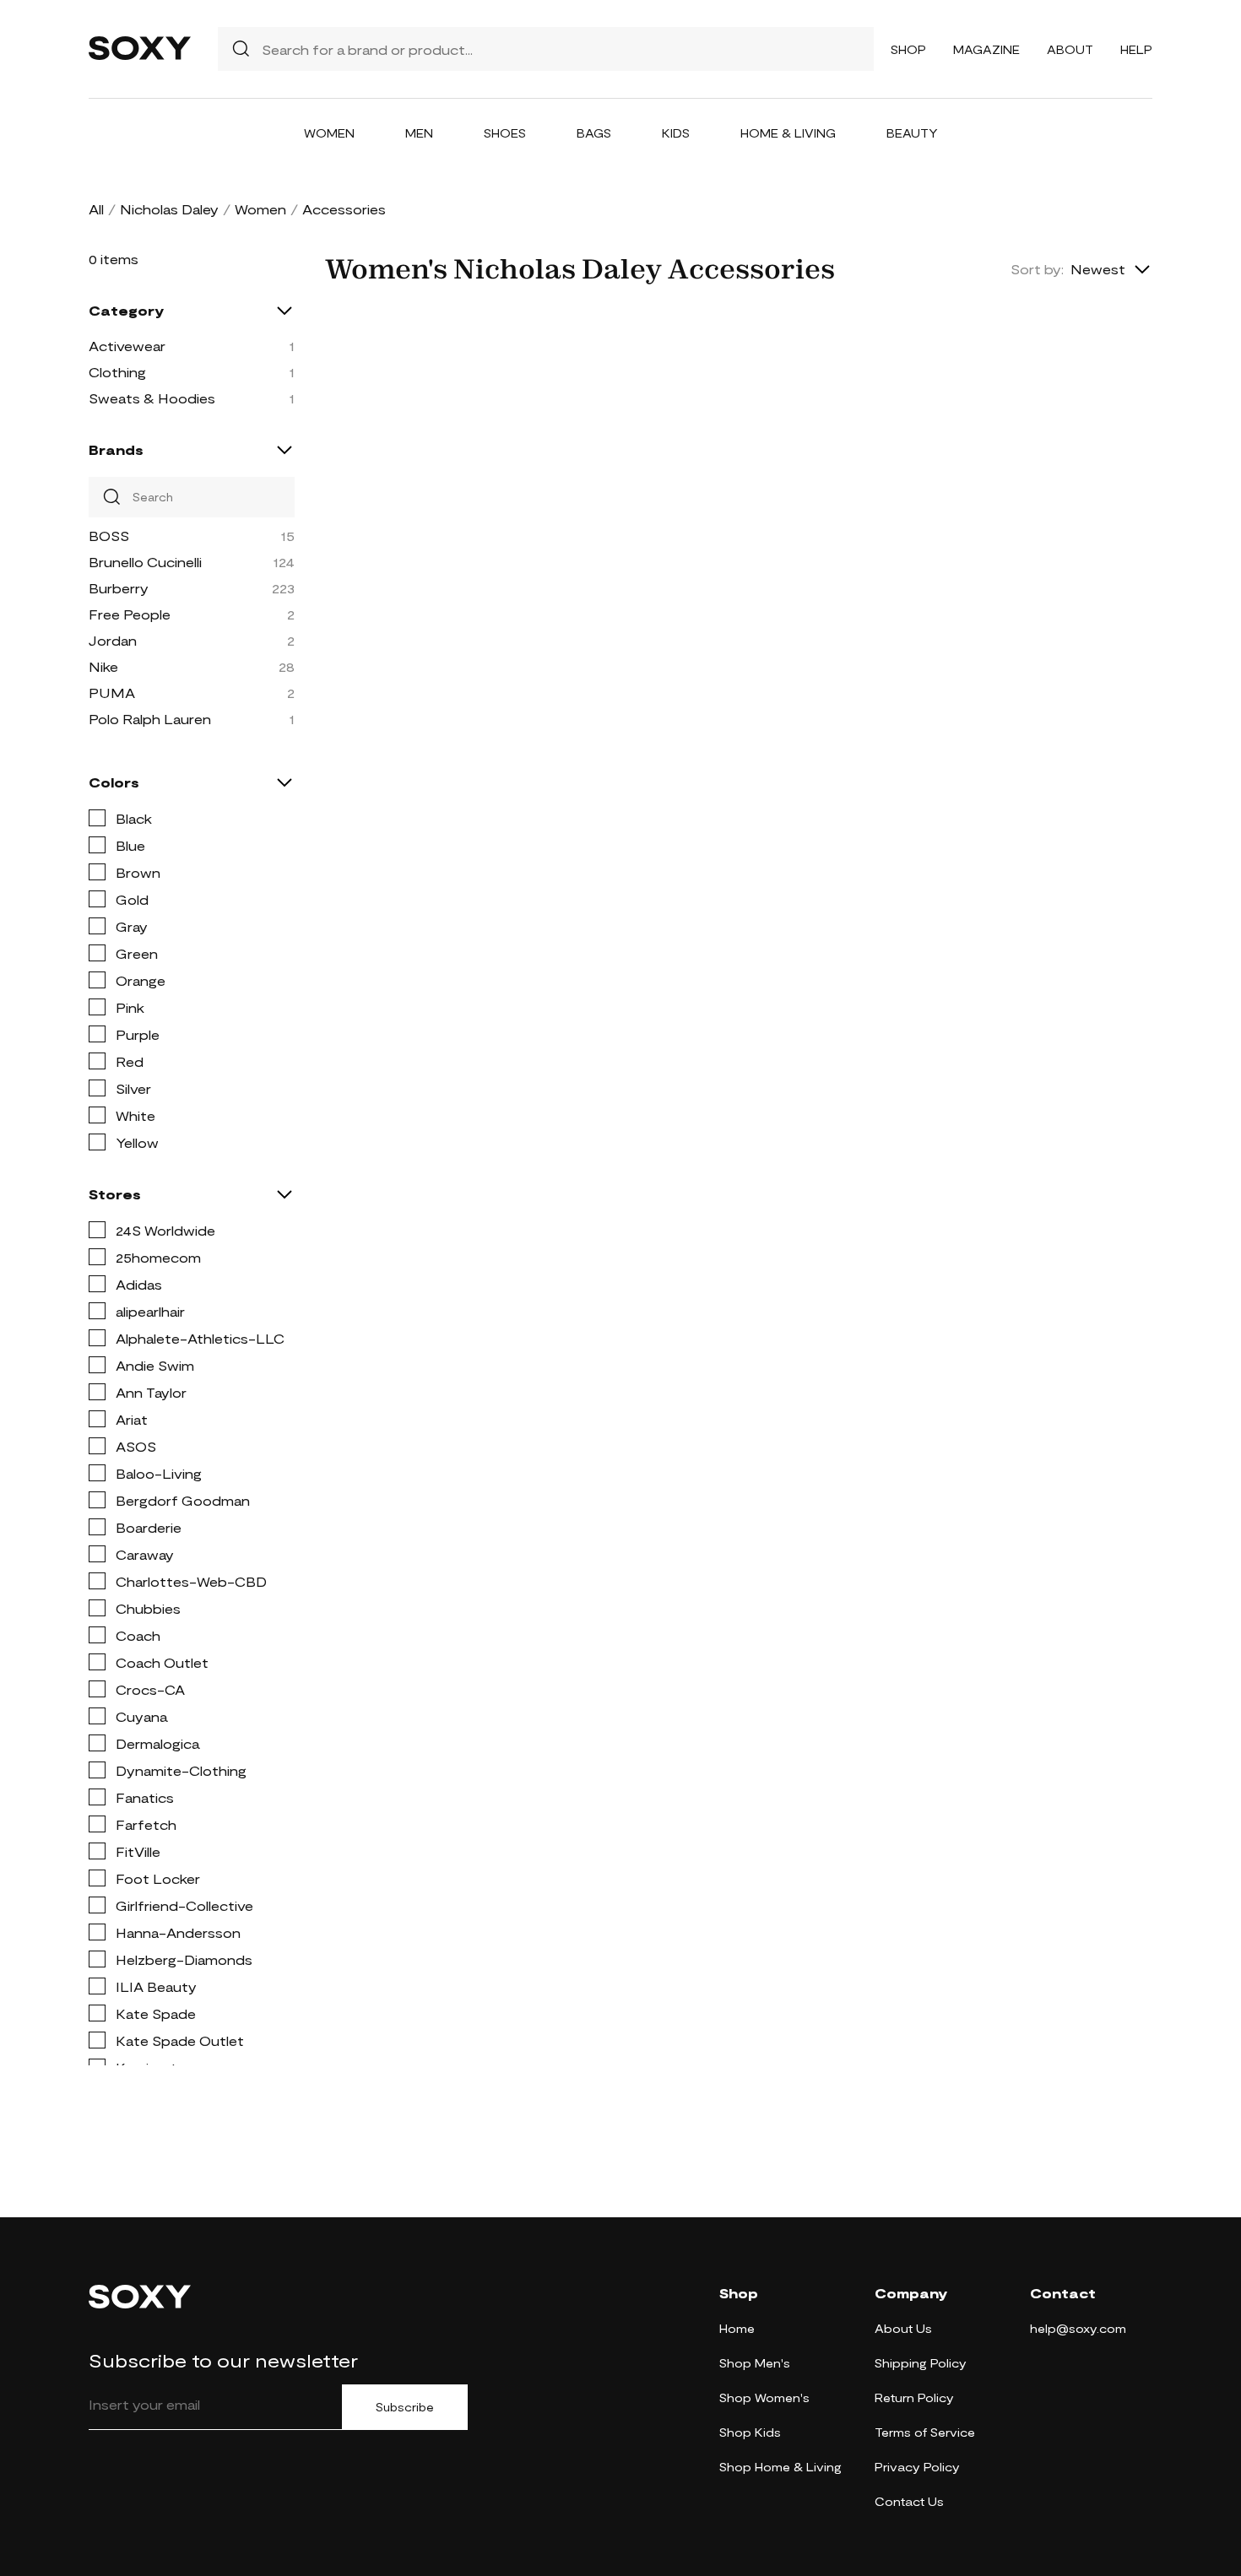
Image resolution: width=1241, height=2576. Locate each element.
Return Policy (914, 2397)
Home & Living (788, 133)
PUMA (112, 693)
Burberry (119, 588)
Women (329, 133)
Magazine (986, 49)
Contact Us (909, 2501)
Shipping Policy (921, 2363)
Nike (103, 666)
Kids (676, 133)
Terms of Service (925, 2432)
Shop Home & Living (780, 2467)
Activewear (127, 346)
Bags (594, 133)
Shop (908, 49)
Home (737, 2328)
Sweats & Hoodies (152, 398)
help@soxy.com (1078, 2328)
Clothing (117, 372)
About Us (903, 2328)
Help (1136, 49)
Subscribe (405, 2407)
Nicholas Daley (169, 209)
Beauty (912, 133)
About (1070, 49)
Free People (130, 614)
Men (419, 133)
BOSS (109, 536)
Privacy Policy (917, 2467)
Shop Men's (755, 2363)
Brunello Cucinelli (145, 562)
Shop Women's (764, 2397)
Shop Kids (750, 2432)
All (96, 209)
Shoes (505, 133)
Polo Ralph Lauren (150, 719)
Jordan (113, 640)
